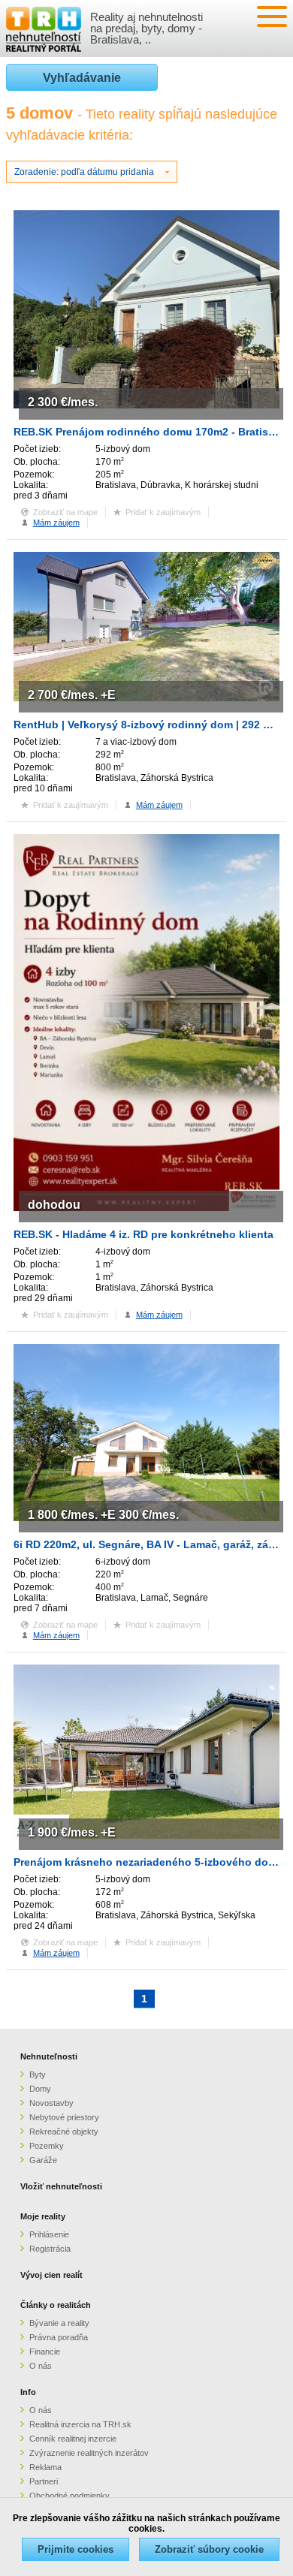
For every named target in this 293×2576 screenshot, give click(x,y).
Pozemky (47, 2146)
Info (28, 2392)
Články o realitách (56, 2305)
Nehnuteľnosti (49, 2056)
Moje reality (43, 2216)
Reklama (45, 2467)
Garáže (43, 2160)
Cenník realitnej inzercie (73, 2439)
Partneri (44, 2481)
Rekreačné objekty (64, 2132)
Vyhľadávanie (82, 78)
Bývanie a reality (59, 2323)
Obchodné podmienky (69, 2496)
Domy (40, 2089)
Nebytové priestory (64, 2117)
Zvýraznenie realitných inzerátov (89, 2453)
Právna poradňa (59, 2337)
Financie (45, 2352)
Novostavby (51, 2103)
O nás (41, 2366)
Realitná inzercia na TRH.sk (80, 2424)
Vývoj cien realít (51, 2275)
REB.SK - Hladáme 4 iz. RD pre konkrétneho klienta (143, 1234)
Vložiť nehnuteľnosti (61, 2186)
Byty (38, 2074)
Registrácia (50, 2249)
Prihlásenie (49, 2234)
